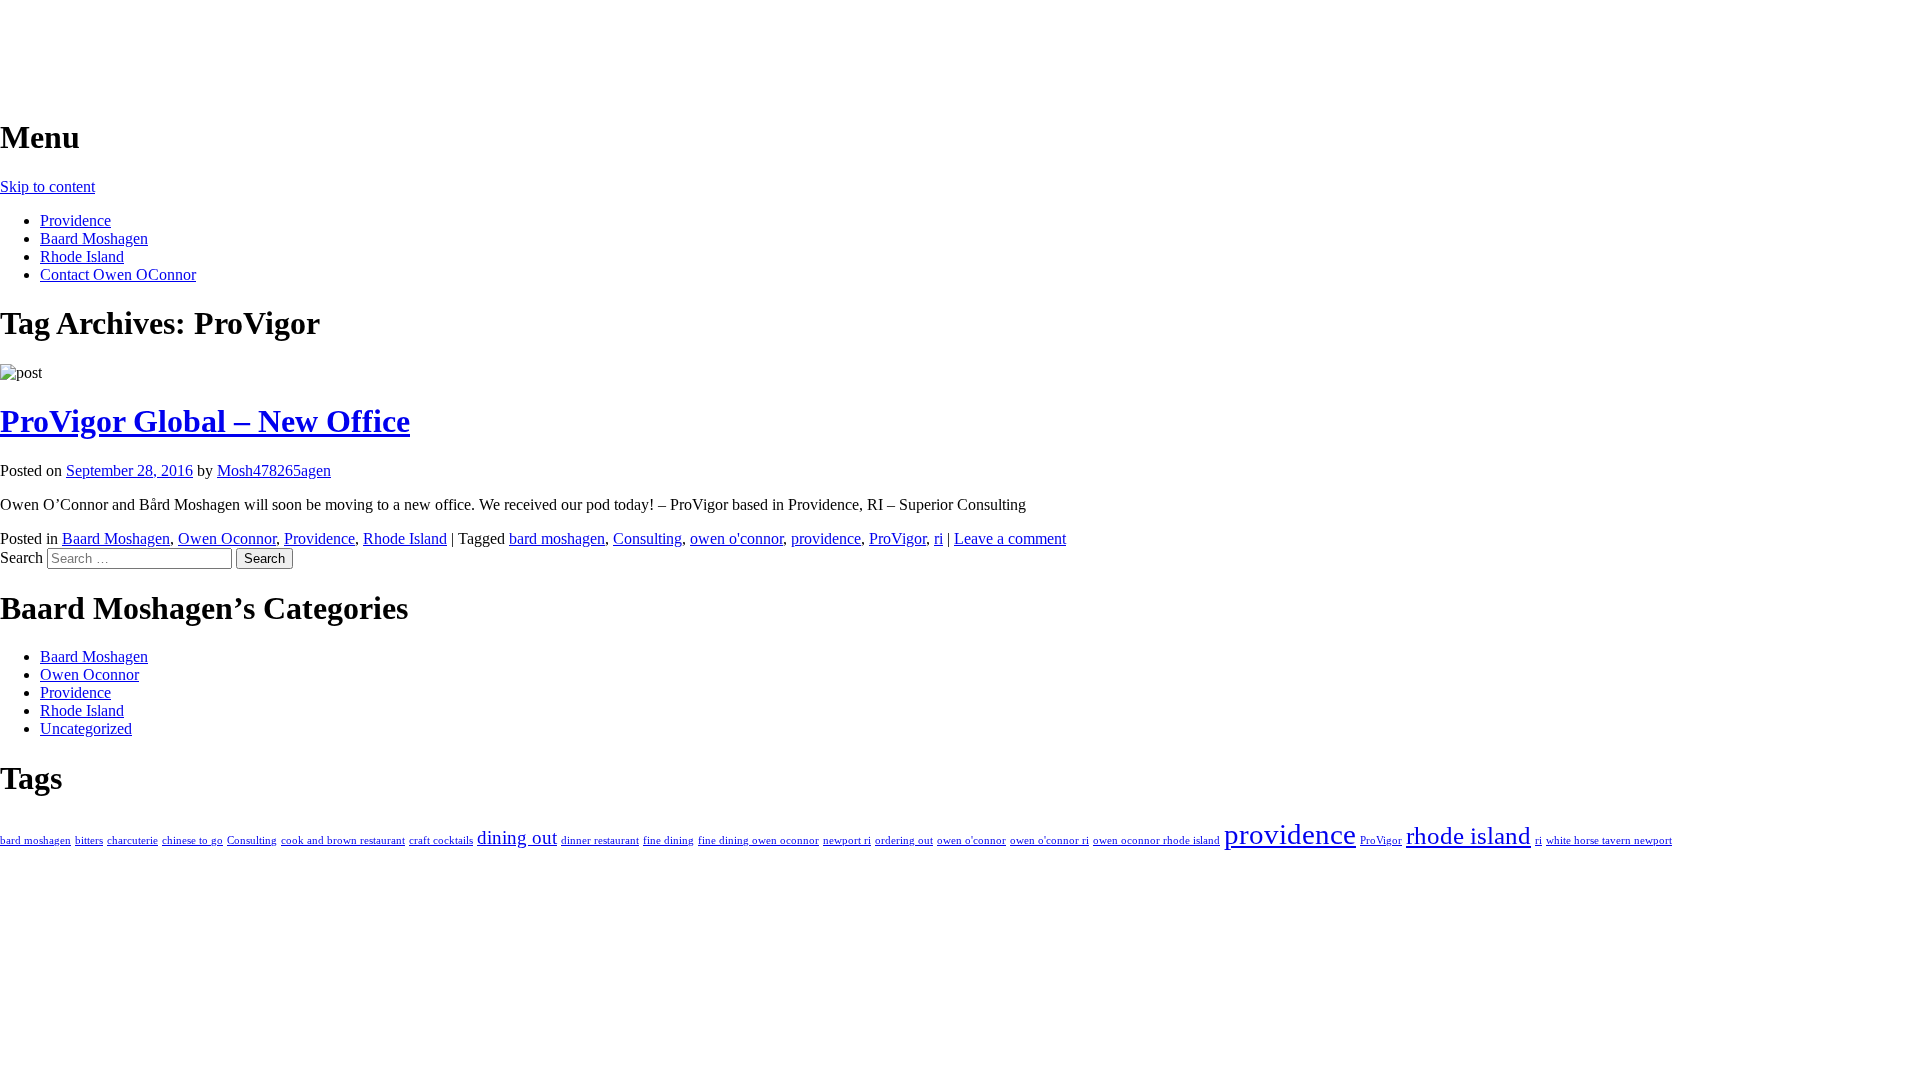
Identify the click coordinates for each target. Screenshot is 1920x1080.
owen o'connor (736, 538)
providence (826, 538)
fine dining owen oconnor (758, 840)
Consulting (647, 538)
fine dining (668, 840)
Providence (75, 220)
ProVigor (897, 538)
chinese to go (192, 840)
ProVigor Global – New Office (205, 421)
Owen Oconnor (227, 538)
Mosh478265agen (274, 470)
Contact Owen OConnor (118, 274)
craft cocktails (441, 840)
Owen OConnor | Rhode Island (211, 39)
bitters (89, 840)
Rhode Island (82, 256)
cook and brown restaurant (343, 840)
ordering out (904, 840)
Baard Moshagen (94, 238)
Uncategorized (86, 728)
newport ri (847, 840)
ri (938, 538)
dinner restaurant (600, 840)
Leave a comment (1010, 538)
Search (21, 557)
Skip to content (47, 186)
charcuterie (132, 840)
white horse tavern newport (1609, 840)
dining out (517, 837)
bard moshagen (557, 538)
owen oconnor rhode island (1156, 840)
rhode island (1468, 835)
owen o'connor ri (1049, 840)
